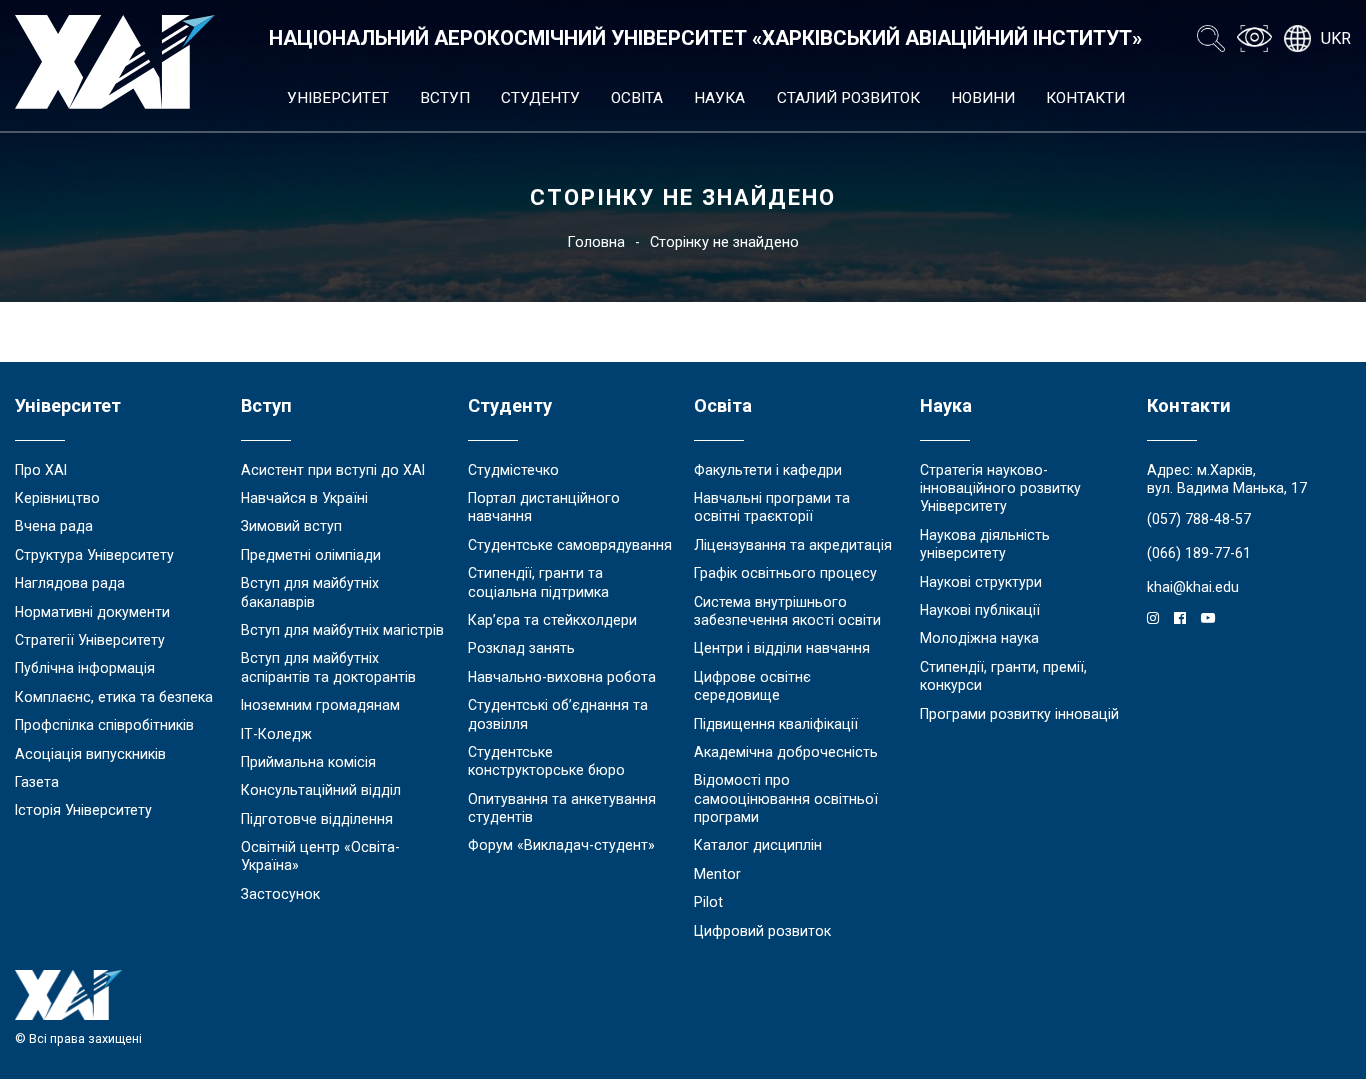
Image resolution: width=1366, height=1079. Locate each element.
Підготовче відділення (317, 819)
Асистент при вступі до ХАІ (333, 470)
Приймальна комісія (308, 762)
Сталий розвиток (848, 98)
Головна (596, 242)
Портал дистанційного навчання (544, 507)
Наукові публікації (980, 610)
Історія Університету (83, 810)
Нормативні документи (92, 612)
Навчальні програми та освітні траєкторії (772, 507)
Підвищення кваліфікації (776, 724)
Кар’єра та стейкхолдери (552, 620)
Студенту (540, 98)
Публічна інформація (85, 668)
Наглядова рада (70, 583)
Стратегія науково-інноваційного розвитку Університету (1000, 488)
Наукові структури (981, 582)
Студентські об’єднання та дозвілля (558, 714)
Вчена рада (54, 526)
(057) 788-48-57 (1199, 519)
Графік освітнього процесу (785, 573)
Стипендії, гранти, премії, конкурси (1003, 676)
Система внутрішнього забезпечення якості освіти (787, 611)
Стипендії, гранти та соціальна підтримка (538, 582)
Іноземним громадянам (320, 705)
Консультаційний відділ (321, 790)
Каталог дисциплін (758, 845)
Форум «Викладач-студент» (561, 845)
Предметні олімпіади (311, 555)
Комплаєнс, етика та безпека (114, 697)
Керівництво (57, 498)
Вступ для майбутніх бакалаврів (310, 592)
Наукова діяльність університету (985, 544)
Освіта (637, 98)
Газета (37, 782)
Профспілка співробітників (104, 725)
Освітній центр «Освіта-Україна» (320, 856)
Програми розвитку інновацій (1019, 714)
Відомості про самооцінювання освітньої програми (786, 798)
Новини (983, 98)
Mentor (717, 874)
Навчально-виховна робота (562, 677)
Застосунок (280, 894)
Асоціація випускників (90, 754)
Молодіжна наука (979, 638)
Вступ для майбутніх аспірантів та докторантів (328, 667)
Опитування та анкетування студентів (562, 808)
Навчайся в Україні (304, 498)
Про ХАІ (41, 470)
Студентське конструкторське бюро (546, 761)
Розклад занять (521, 648)
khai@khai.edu (1193, 587)
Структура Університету (94, 555)
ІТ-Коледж (276, 734)
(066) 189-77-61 (1199, 553)
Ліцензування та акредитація (793, 545)
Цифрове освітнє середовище (752, 686)
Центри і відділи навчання (782, 648)
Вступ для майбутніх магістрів (342, 630)
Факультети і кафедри (768, 470)
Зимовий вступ (291, 526)
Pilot (708, 902)
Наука (719, 98)
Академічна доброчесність (786, 752)
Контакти (1085, 98)
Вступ (445, 98)
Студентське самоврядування (570, 545)
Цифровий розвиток (762, 931)
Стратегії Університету (90, 640)
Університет (338, 98)
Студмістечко (513, 470)
